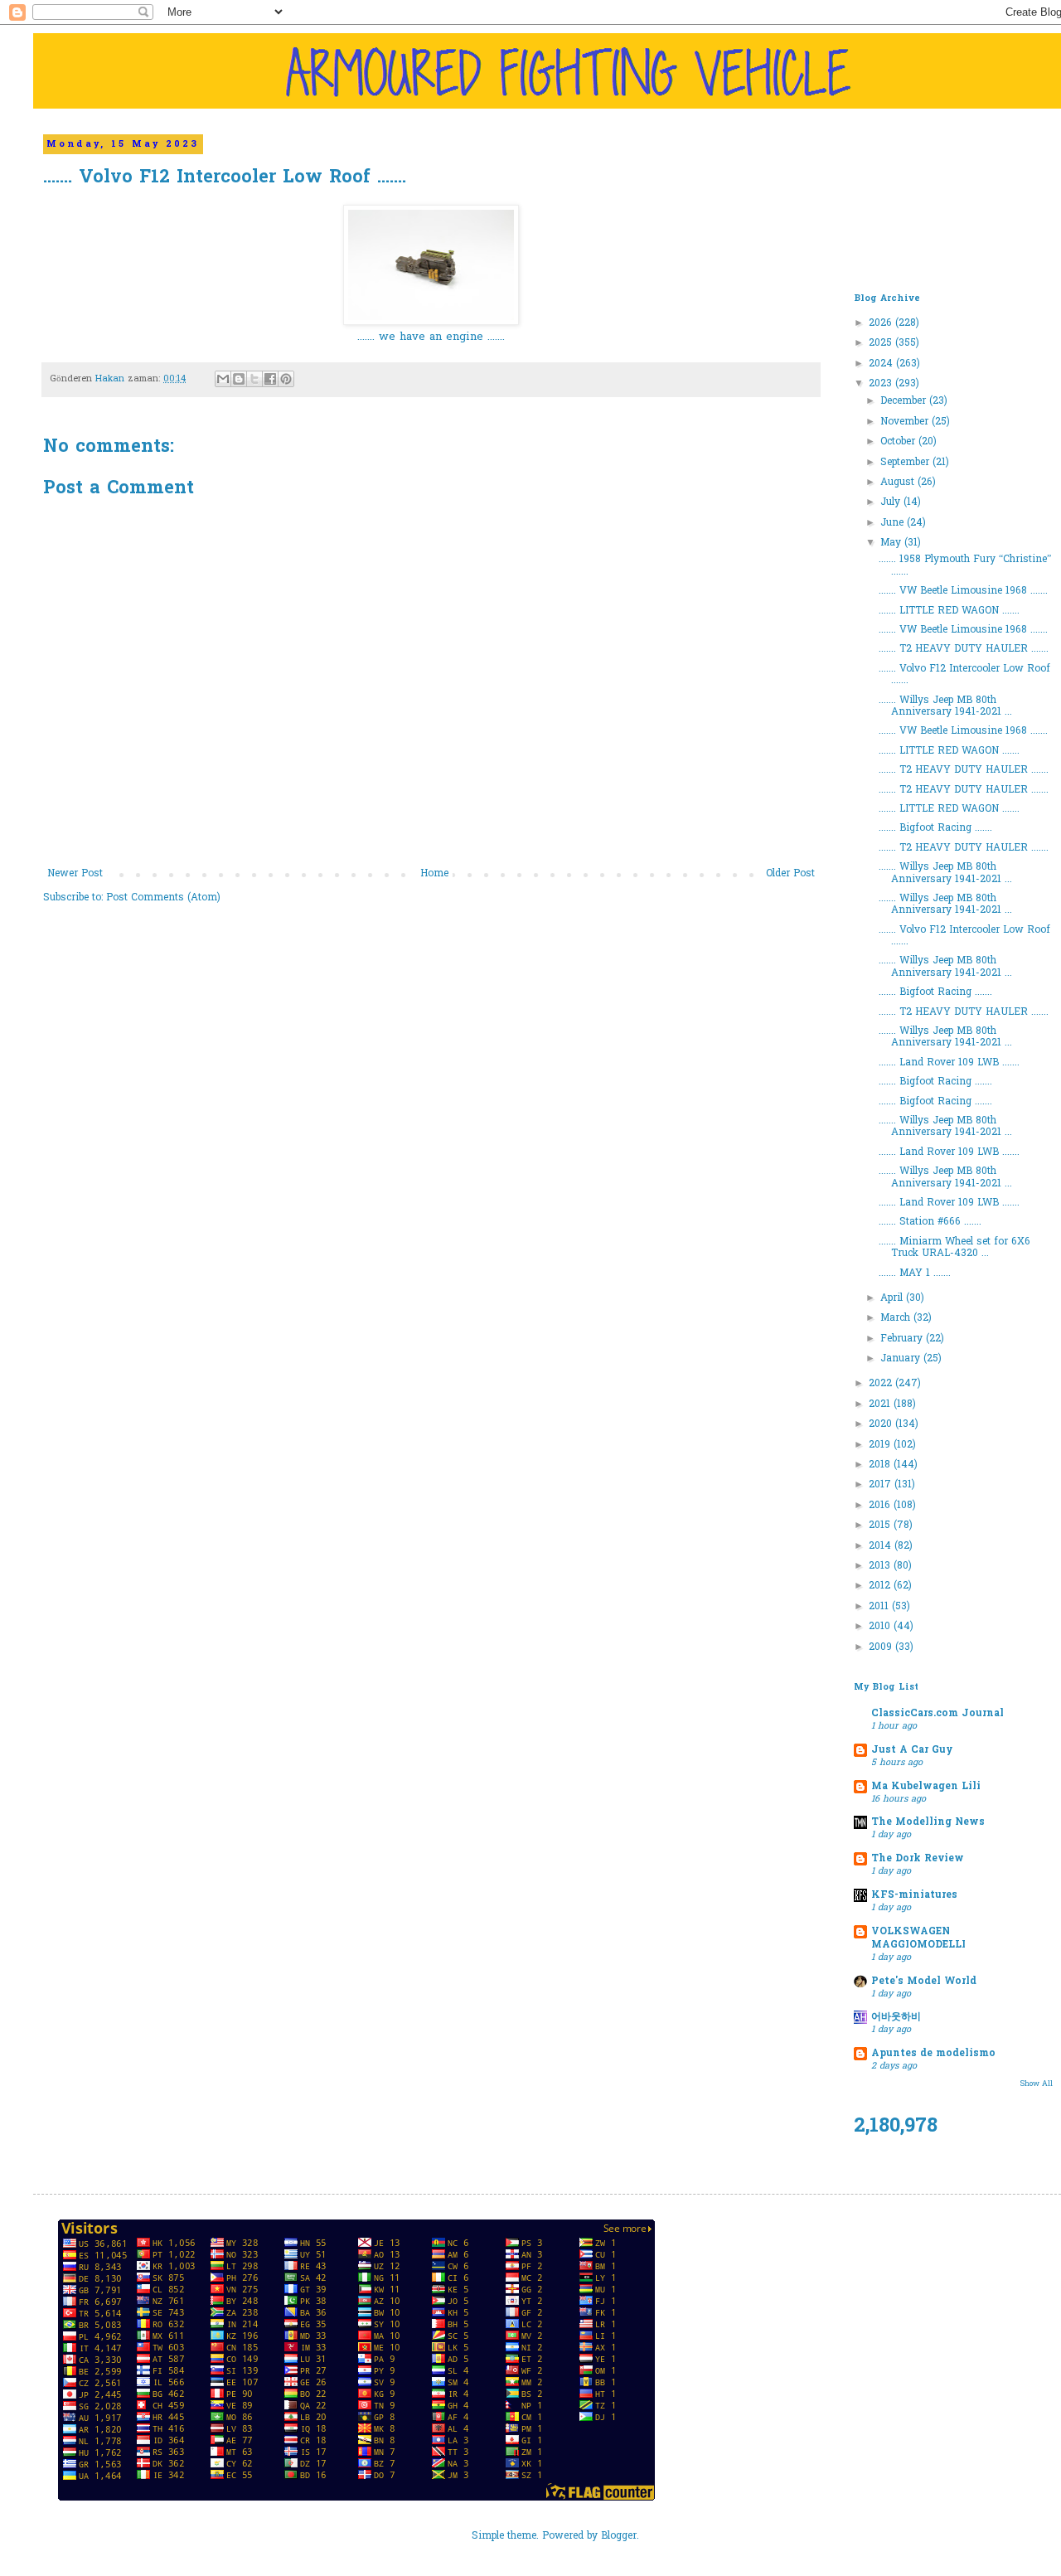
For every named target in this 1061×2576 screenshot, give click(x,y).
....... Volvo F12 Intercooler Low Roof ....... (964, 675)
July (892, 502)
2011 (880, 1607)
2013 (881, 1566)
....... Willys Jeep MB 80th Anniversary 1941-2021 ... (945, 706)
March (897, 1318)
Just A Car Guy (912, 1750)
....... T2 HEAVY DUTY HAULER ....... (964, 649)
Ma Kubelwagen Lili (926, 1787)
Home (434, 874)
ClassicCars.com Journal (937, 1714)
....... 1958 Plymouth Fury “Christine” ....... (965, 565)
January (902, 1359)
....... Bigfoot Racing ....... (935, 828)
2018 (881, 1465)
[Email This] (223, 379)
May (892, 543)
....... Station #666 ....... (930, 1222)
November (906, 422)
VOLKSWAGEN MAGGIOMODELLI (918, 1938)
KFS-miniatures (914, 1895)
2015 (881, 1526)
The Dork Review (918, 1859)
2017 (882, 1485)
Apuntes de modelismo (933, 2054)
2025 (882, 343)
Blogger (619, 2536)
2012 (881, 1586)
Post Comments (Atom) (163, 898)
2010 (881, 1627)
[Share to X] (254, 379)
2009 (882, 1647)
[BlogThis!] (239, 379)
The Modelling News (928, 1822)
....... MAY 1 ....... (915, 1273)
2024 (882, 364)
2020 (882, 1424)
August (899, 483)
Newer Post (75, 874)
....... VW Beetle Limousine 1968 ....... (963, 591)
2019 (881, 1445)
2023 (882, 384)
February (903, 1339)
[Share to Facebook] (270, 379)
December (905, 401)
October (899, 442)
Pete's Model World (924, 1982)
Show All (1037, 2084)
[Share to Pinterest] (286, 379)
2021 (881, 1404)
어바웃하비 (896, 2017)
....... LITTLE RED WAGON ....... (949, 611)
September (906, 463)
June (894, 523)
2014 (882, 1546)
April (893, 1298)
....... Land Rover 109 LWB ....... (949, 1063)
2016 (881, 1506)
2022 (882, 1384)
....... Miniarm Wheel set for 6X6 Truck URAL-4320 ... (954, 1248)
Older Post (790, 874)
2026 (882, 323)
